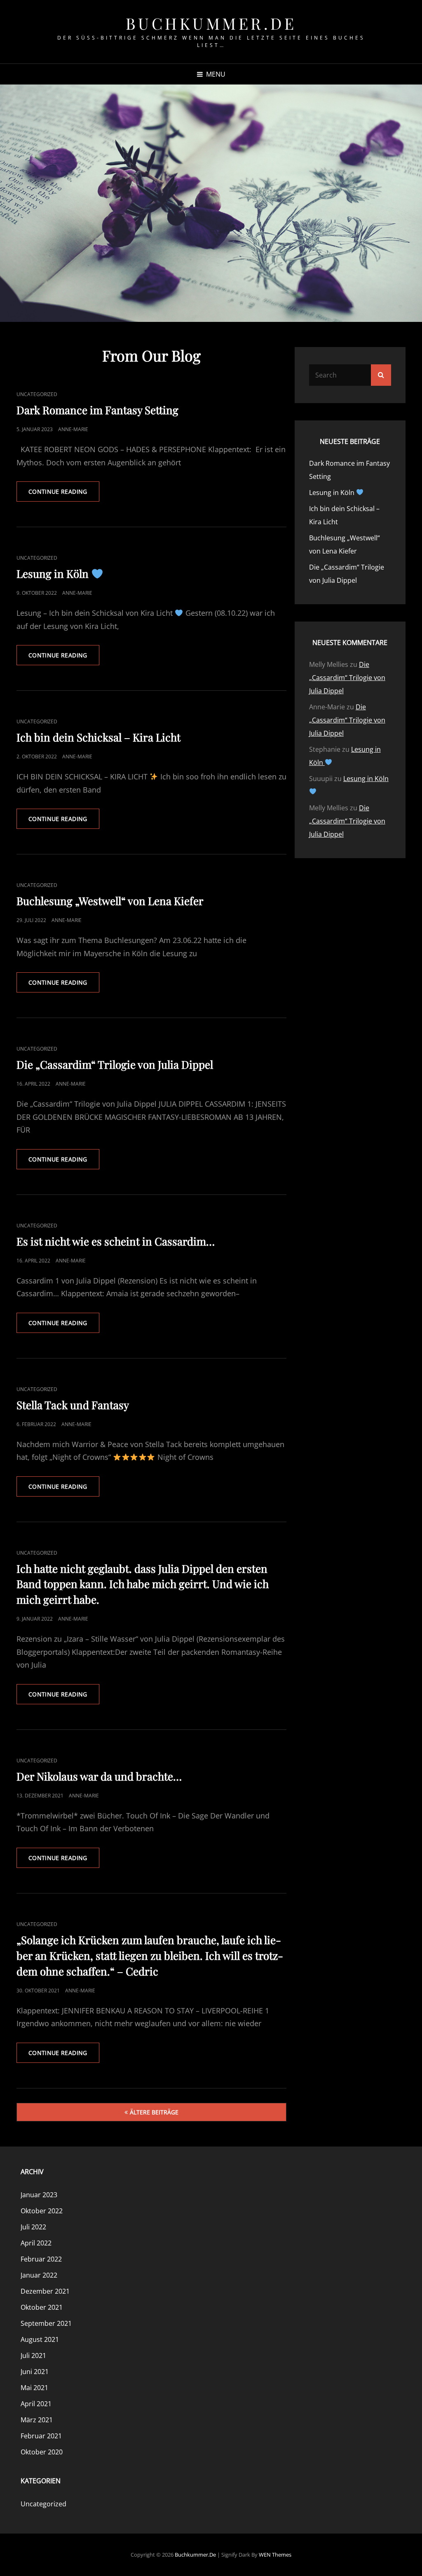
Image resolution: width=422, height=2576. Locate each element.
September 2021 (46, 2323)
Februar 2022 (41, 2259)
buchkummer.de (211, 23)
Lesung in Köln (54, 574)
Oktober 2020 (42, 2452)
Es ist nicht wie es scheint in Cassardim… (116, 1241)
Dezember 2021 (45, 2291)
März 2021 (37, 2420)
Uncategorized (37, 394)
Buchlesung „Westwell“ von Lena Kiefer (110, 901)
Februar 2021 (41, 2436)
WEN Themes (275, 2555)
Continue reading (64, 494)
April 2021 (36, 2404)
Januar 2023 (39, 2195)
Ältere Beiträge (154, 2112)
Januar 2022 (39, 2275)
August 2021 (40, 2339)
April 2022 (36, 2243)
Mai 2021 (34, 2388)
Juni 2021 (35, 2372)
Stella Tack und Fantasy (73, 1405)
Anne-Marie (73, 429)
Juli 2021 (33, 2355)
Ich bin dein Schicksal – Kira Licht (98, 737)
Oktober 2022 (42, 2211)
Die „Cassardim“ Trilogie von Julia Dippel (115, 1064)
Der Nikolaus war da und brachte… (99, 1776)
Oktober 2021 (42, 2307)
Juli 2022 (33, 2227)
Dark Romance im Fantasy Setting (97, 410)
